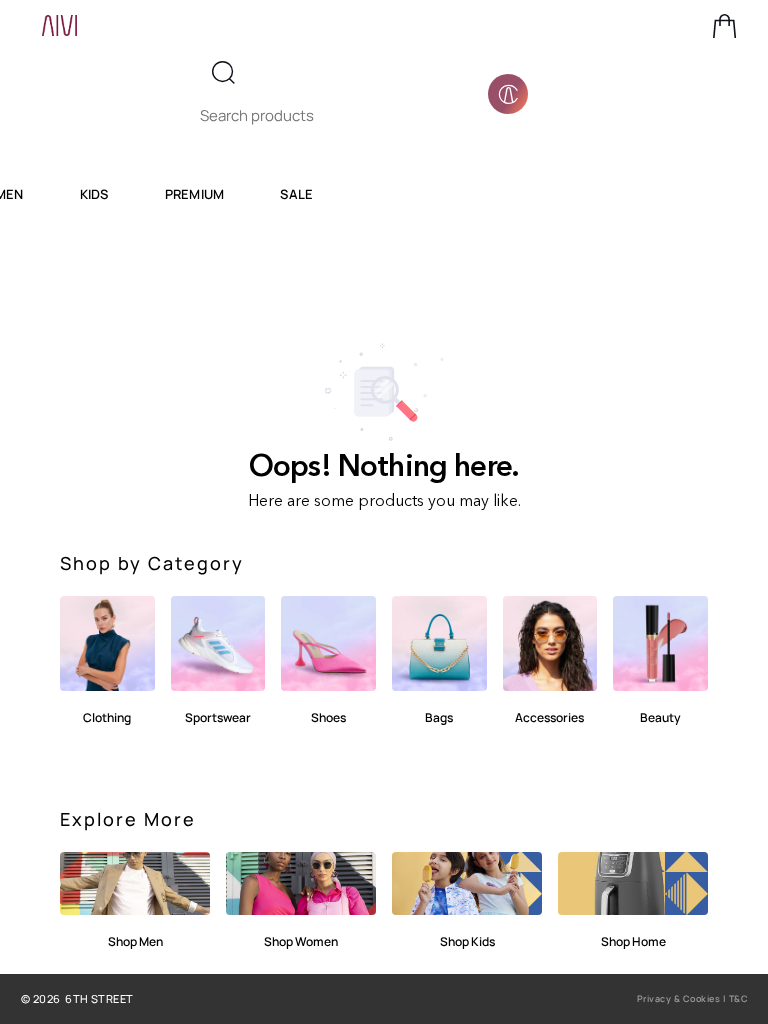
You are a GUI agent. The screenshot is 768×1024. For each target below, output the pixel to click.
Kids (94, 194)
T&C (739, 998)
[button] (725, 26)
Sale (296, 194)
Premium (195, 194)
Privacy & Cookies (679, 998)
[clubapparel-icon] (508, 94)
